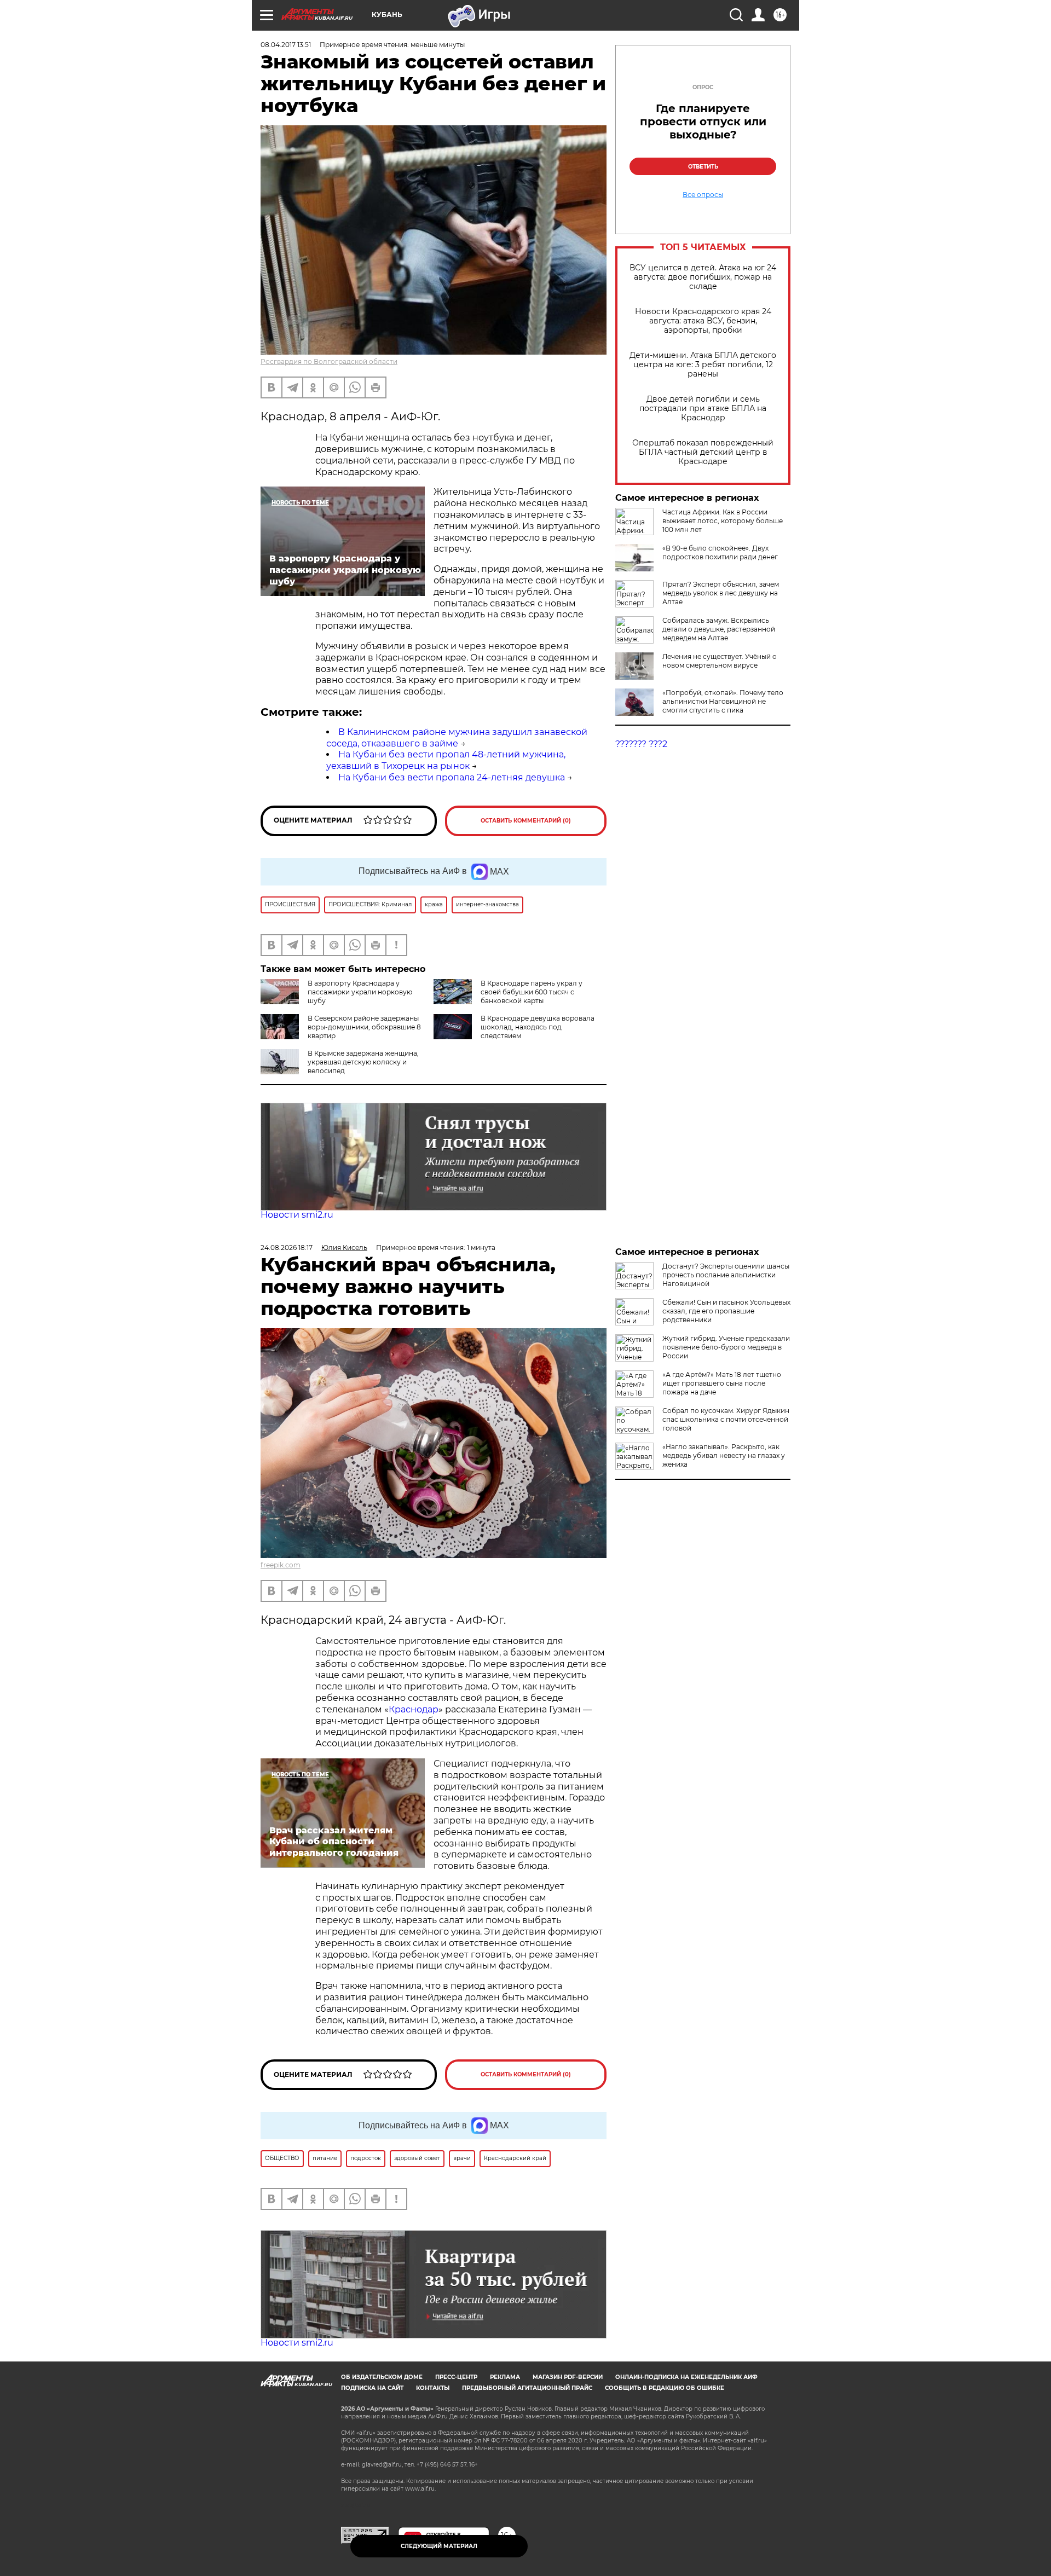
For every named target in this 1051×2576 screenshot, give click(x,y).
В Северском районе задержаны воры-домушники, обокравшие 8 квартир (364, 1027)
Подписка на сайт (372, 2388)
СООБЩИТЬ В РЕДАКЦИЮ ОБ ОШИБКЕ (665, 2388)
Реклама (505, 2377)
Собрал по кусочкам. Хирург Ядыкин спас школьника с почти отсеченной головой (726, 1419)
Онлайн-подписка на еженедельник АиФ (686, 2377)
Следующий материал (439, 2546)
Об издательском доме (382, 2377)
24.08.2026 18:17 (287, 1248)
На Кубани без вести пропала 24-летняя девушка (452, 777)
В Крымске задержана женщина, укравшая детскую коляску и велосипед (363, 1062)
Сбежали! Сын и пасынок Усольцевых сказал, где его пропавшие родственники (726, 1311)
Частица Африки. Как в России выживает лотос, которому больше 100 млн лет (723, 521)
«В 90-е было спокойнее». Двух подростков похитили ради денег (720, 552)
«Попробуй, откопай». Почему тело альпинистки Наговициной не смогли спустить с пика (723, 701)
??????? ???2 (641, 744)
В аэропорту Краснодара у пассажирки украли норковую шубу (360, 992)
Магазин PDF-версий (568, 2377)
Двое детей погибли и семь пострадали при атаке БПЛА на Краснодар (703, 409)
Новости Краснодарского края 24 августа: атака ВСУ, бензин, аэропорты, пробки (703, 321)
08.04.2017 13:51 (286, 45)
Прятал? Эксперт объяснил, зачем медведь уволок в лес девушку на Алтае (721, 593)
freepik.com (281, 1565)
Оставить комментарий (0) (526, 821)
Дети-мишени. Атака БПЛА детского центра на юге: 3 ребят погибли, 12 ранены (703, 365)
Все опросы (703, 195)
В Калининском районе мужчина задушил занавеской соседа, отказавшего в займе (457, 738)
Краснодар (414, 1709)
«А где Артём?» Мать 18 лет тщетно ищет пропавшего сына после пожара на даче (722, 1383)
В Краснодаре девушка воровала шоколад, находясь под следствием (538, 1027)
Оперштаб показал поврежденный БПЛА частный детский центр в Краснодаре (703, 452)
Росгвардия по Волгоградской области (329, 361)
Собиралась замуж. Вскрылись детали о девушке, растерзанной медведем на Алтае (719, 629)
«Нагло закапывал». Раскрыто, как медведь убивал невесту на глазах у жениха (724, 1455)
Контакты (433, 2388)
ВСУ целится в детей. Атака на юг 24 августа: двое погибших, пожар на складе (703, 277)
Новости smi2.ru (297, 1215)
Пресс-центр (456, 2377)
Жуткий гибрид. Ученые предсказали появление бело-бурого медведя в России (726, 1347)
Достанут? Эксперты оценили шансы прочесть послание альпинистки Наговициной (726, 1275)
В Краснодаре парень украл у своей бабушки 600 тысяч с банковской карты (532, 992)
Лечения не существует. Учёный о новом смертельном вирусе (720, 661)
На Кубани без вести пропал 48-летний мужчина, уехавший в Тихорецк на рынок (446, 760)
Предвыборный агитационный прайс (527, 2388)
